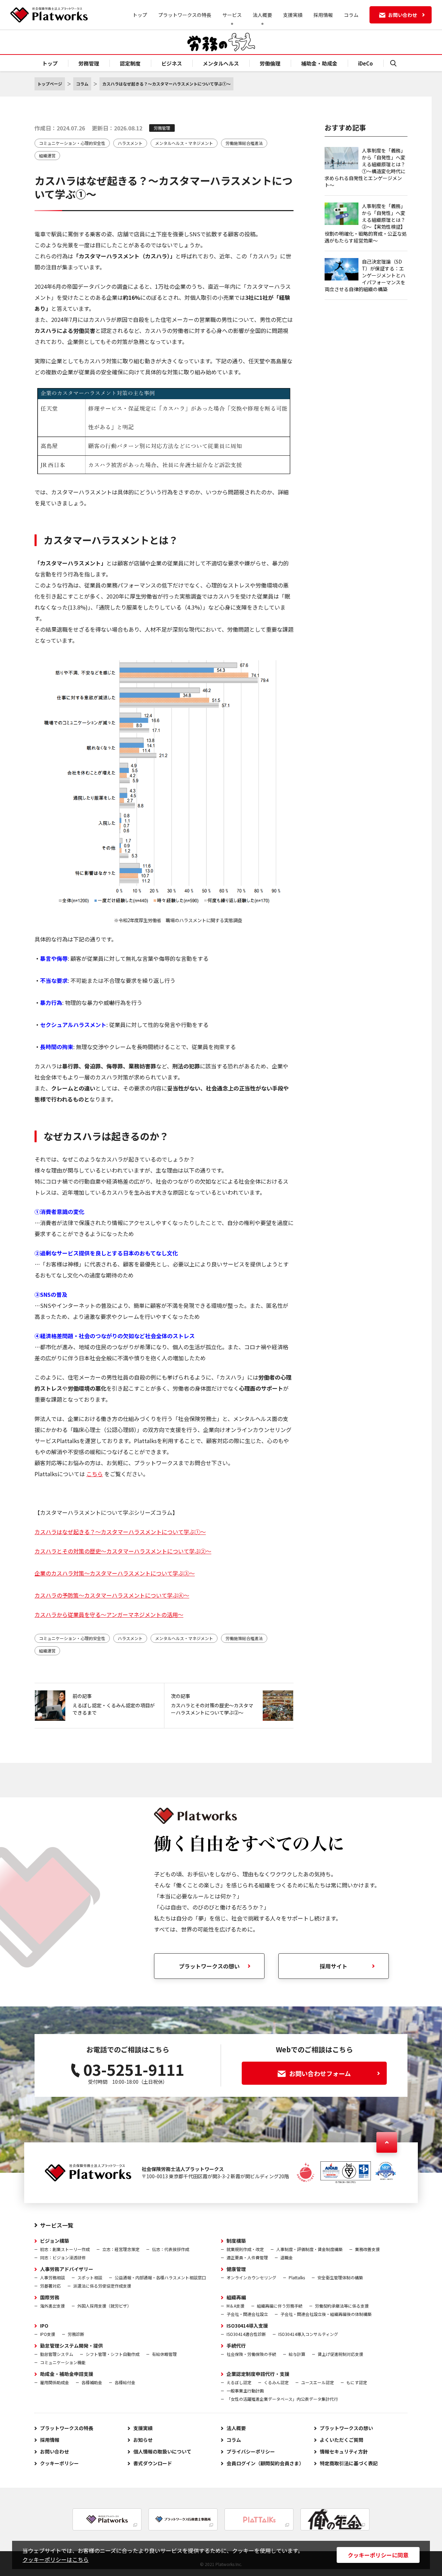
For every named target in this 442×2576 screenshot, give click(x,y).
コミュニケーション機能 (63, 2362)
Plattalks (297, 2277)
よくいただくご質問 (342, 2440)
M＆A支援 (236, 2306)
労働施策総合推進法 (244, 143)
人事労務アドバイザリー (67, 2269)
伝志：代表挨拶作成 (171, 2249)
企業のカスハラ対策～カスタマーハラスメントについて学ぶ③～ (115, 1573)
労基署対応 (50, 2286)
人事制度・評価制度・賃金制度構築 (309, 2249)
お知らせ (143, 2440)
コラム (351, 15)
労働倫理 (270, 63)
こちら (95, 1474)
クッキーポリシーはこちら (56, 2559)
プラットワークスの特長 (185, 15)
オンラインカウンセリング (251, 2277)
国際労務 (50, 2297)
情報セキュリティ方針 (344, 2451)
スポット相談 (90, 2277)
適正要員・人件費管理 (247, 2257)
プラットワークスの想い (209, 1966)
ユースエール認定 (318, 2382)
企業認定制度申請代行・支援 (258, 2374)
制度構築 (236, 2241)
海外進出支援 (52, 2306)
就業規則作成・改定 (245, 2249)
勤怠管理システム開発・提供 (71, 2346)
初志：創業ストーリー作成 (65, 2249)
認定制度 (130, 63)
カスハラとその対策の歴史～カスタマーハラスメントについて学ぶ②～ (123, 1551)
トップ (140, 15)
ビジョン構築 (55, 2241)
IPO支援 (48, 2334)
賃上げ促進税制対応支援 (340, 2354)
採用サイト (334, 1966)
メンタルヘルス (221, 63)
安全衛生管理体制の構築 (340, 2277)
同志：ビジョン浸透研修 (63, 2257)
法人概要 (236, 2428)
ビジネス (172, 63)
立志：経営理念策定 (121, 2249)
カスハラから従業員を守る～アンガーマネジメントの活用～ (109, 1615)
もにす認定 (357, 2382)
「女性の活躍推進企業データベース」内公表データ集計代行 (282, 2399)
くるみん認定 (276, 2382)
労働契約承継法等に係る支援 (342, 2306)
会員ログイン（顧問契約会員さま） (265, 2463)
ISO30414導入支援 (247, 2326)
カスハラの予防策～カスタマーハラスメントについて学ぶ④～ (112, 1595)
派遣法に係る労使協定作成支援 (102, 2286)
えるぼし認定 (239, 2382)
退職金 (287, 2257)
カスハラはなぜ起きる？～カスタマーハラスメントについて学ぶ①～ (120, 1532)
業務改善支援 (367, 2249)
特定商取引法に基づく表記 (349, 2463)
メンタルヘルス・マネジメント (184, 143)
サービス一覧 (57, 2225)
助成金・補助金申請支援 (67, 2374)
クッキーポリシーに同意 (378, 2555)
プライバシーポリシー (251, 2451)
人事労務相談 (52, 2277)
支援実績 (293, 15)
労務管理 (89, 63)
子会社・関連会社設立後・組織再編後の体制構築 (326, 2314)
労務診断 (76, 2334)
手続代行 (236, 2346)
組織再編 (236, 2297)
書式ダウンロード (153, 2463)
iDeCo (366, 63)
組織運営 (47, 155)
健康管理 (236, 2269)
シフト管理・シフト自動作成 (113, 2354)
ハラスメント (130, 143)
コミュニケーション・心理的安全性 (72, 143)
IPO (44, 2326)
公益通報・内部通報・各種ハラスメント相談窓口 (160, 2277)
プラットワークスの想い (346, 2428)
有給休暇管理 (164, 2354)
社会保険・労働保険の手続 (251, 2354)
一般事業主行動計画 (245, 2391)
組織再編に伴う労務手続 (280, 2306)
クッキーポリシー (59, 2463)
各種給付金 (125, 2382)
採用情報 (323, 15)
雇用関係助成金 (55, 2382)
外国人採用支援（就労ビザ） (104, 2306)
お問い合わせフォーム (320, 2073)
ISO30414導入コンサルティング (308, 2334)
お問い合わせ (55, 2451)
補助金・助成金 (319, 63)
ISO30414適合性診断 (246, 2334)
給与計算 (297, 2354)
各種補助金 (92, 2382)
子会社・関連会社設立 (247, 2314)
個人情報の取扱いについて (162, 2451)
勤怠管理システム (57, 2354)
